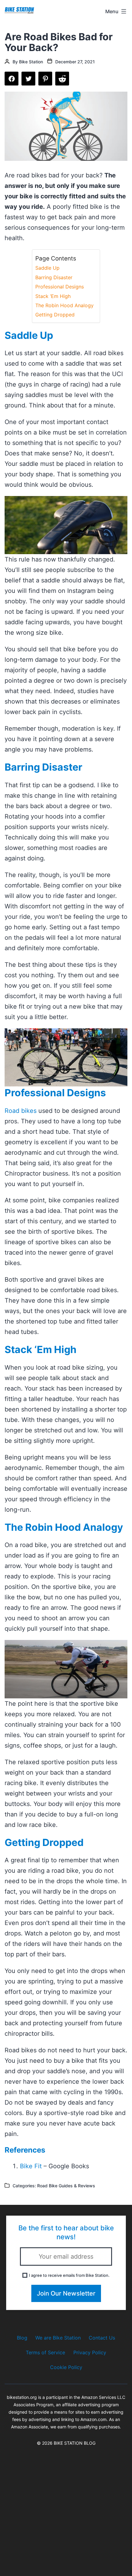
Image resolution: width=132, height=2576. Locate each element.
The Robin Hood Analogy (64, 305)
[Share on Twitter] (28, 79)
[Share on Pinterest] (45, 79)
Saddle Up (47, 268)
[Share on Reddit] (62, 79)
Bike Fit (31, 2166)
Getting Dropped (55, 315)
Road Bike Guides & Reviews (66, 2186)
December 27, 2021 (75, 62)
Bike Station (31, 62)
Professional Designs (60, 287)
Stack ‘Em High (53, 296)
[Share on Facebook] (12, 79)
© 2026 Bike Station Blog (66, 2443)
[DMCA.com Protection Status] (66, 2508)
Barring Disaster (54, 277)
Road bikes (21, 1111)
